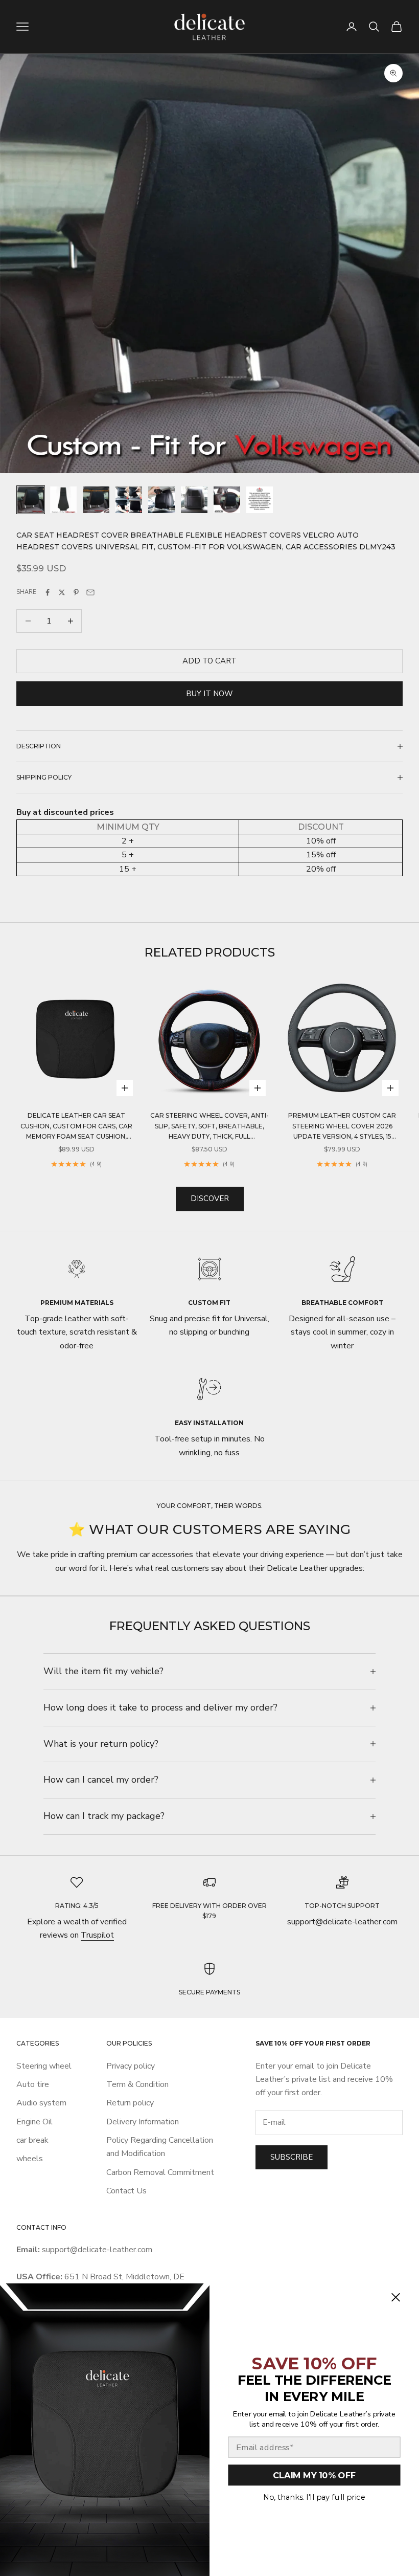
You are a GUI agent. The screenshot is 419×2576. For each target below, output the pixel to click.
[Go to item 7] (227, 500)
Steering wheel (44, 2066)
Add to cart (209, 661)
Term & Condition (137, 2084)
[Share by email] (90, 592)
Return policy (130, 2103)
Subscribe (292, 2157)
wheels (30, 2159)
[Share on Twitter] (62, 592)
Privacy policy (131, 2066)
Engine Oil (34, 2122)
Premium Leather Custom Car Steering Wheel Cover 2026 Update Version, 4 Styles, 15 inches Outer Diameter (342, 1127)
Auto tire (33, 2084)
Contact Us (126, 2191)
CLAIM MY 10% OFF (314, 2475)
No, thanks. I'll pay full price (314, 2497)
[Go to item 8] (260, 500)
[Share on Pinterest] (76, 592)
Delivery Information (143, 2122)
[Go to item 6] (194, 500)
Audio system (41, 2103)
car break (32, 2140)
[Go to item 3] (96, 500)
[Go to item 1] (31, 500)
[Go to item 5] (161, 500)
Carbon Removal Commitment (160, 2172)
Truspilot (97, 1935)
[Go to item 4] (129, 500)
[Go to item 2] (63, 500)
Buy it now (209, 694)
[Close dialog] (395, 2297)
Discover (210, 1198)
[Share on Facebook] (48, 592)
